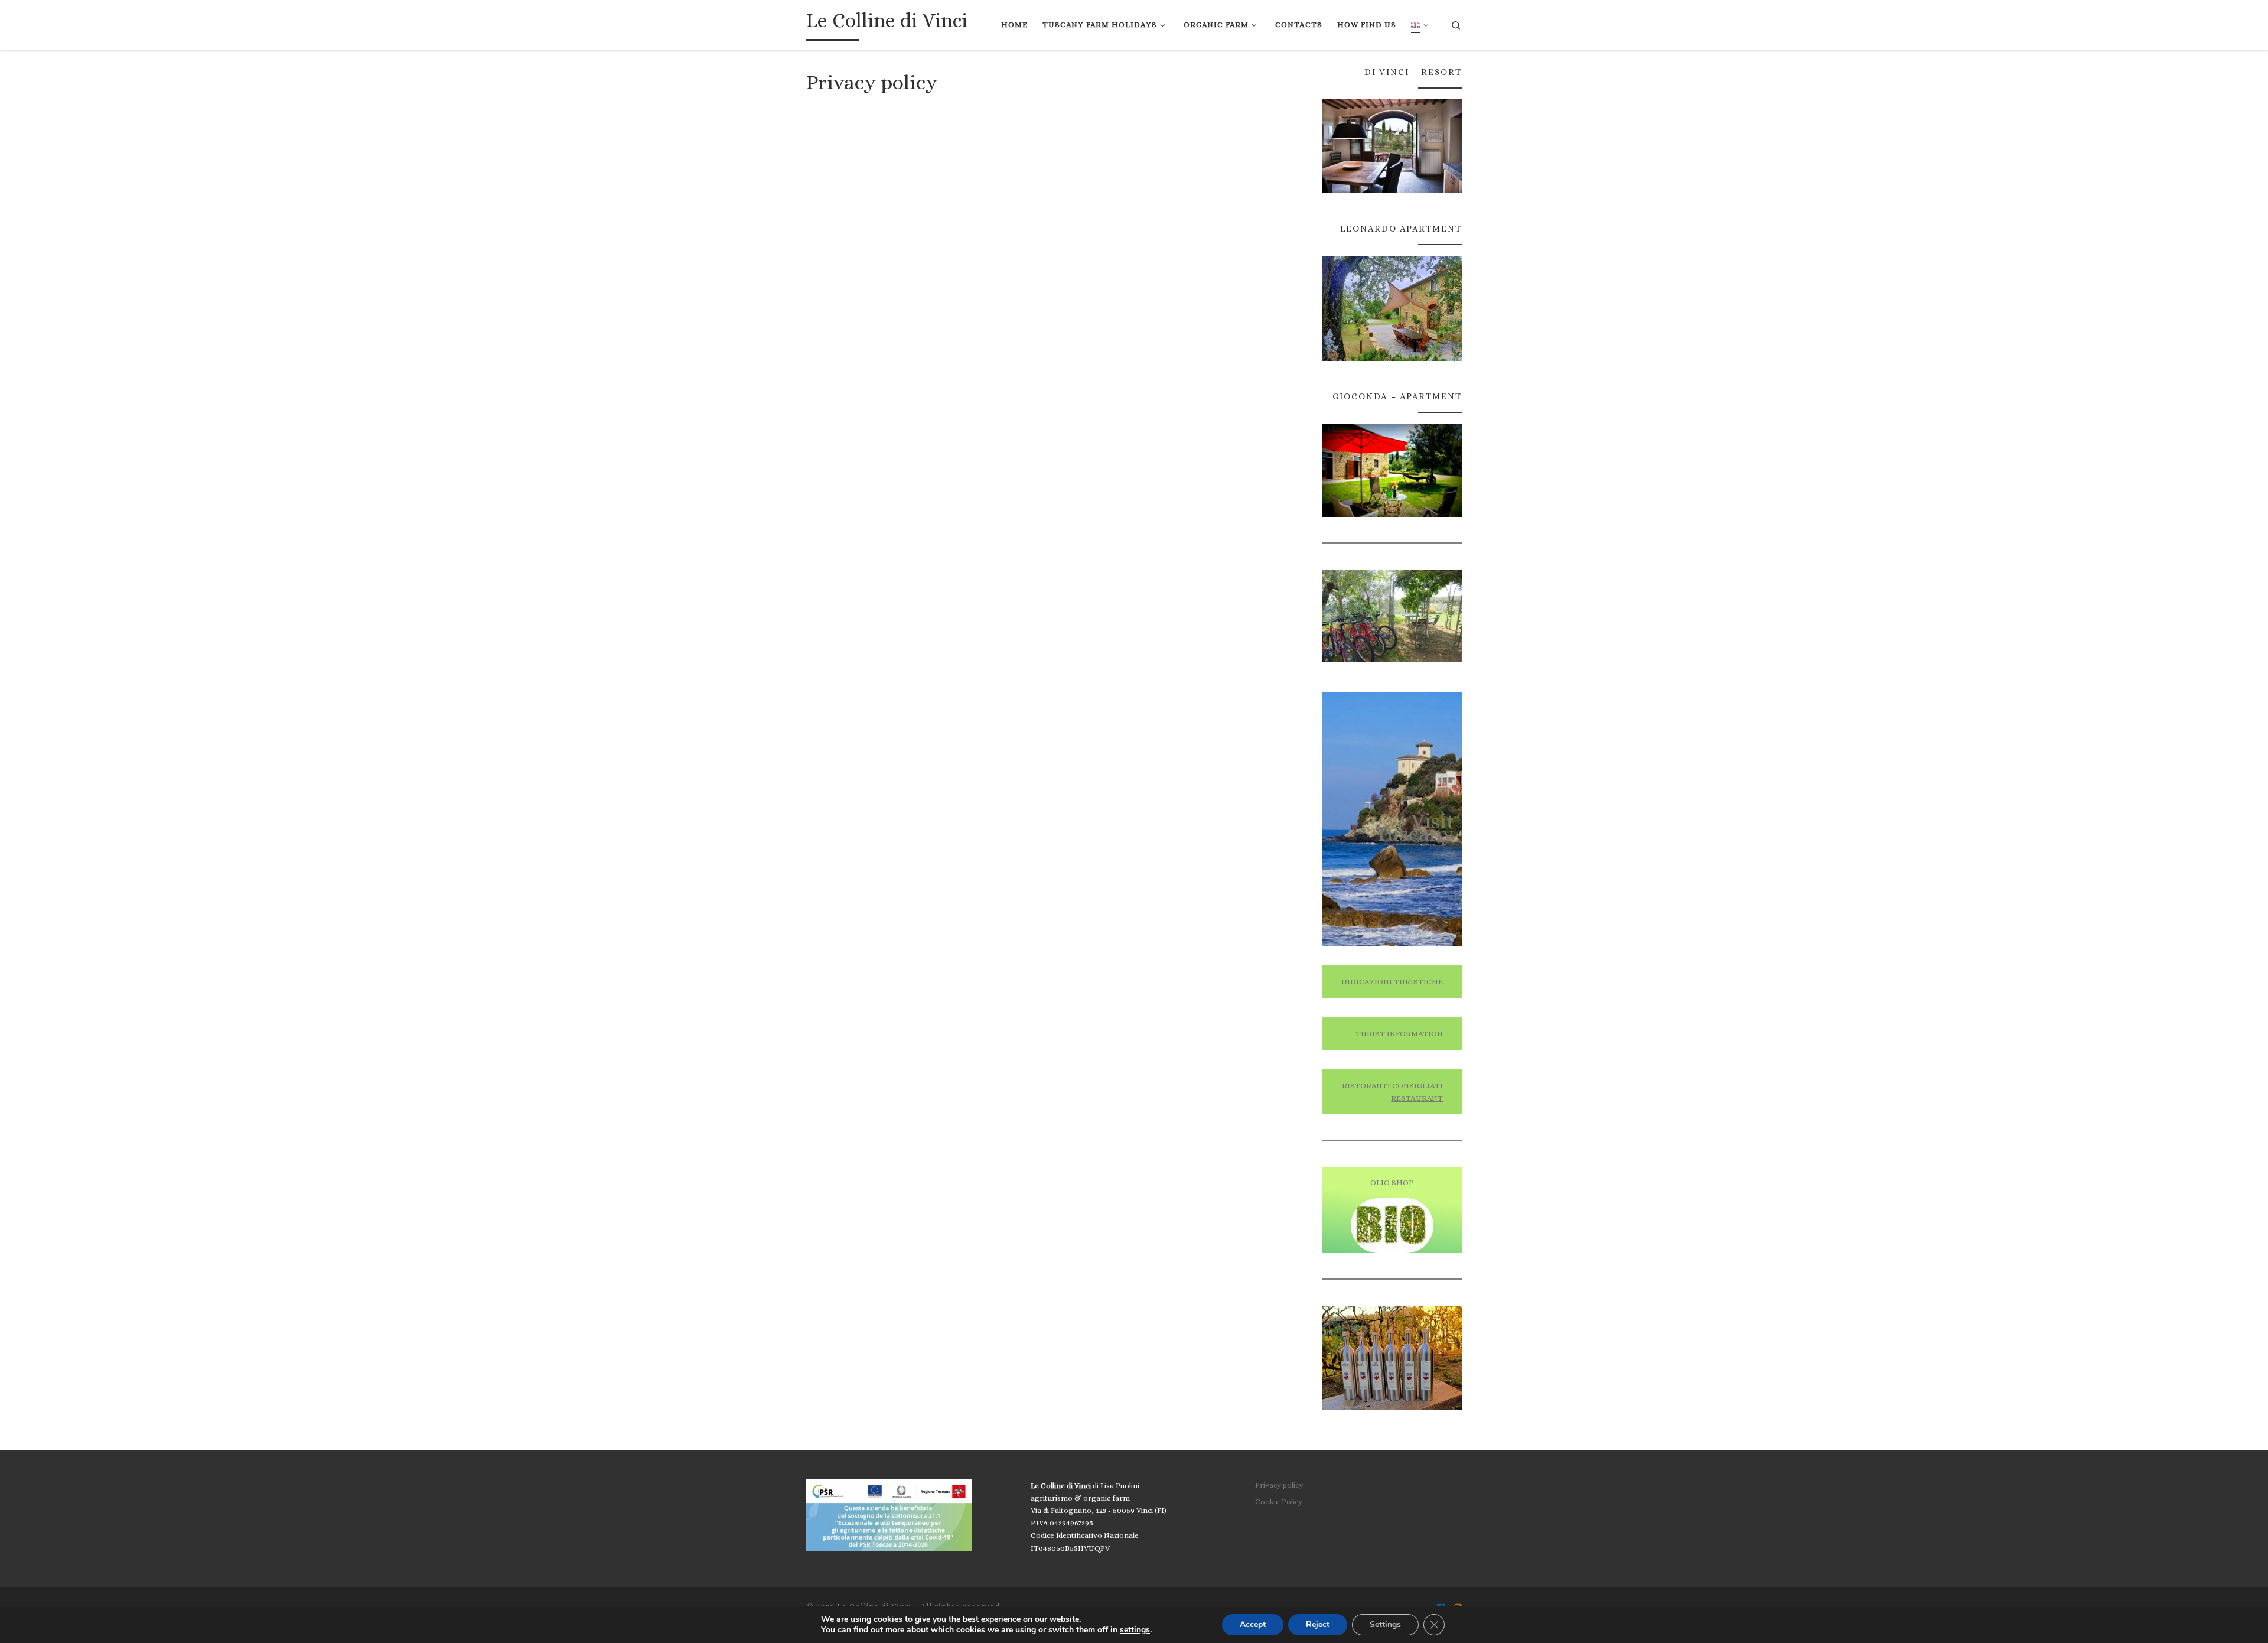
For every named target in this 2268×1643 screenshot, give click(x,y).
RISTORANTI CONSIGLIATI (1392, 1086)
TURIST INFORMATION (1399, 1034)
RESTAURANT (1417, 1098)
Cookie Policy (1279, 1502)
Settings (1385, 1624)
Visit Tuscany (1415, 827)
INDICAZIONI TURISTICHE (1392, 982)
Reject (1318, 1624)
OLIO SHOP (1392, 1182)
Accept (1253, 1624)
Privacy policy (1279, 1485)
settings (1135, 1630)
